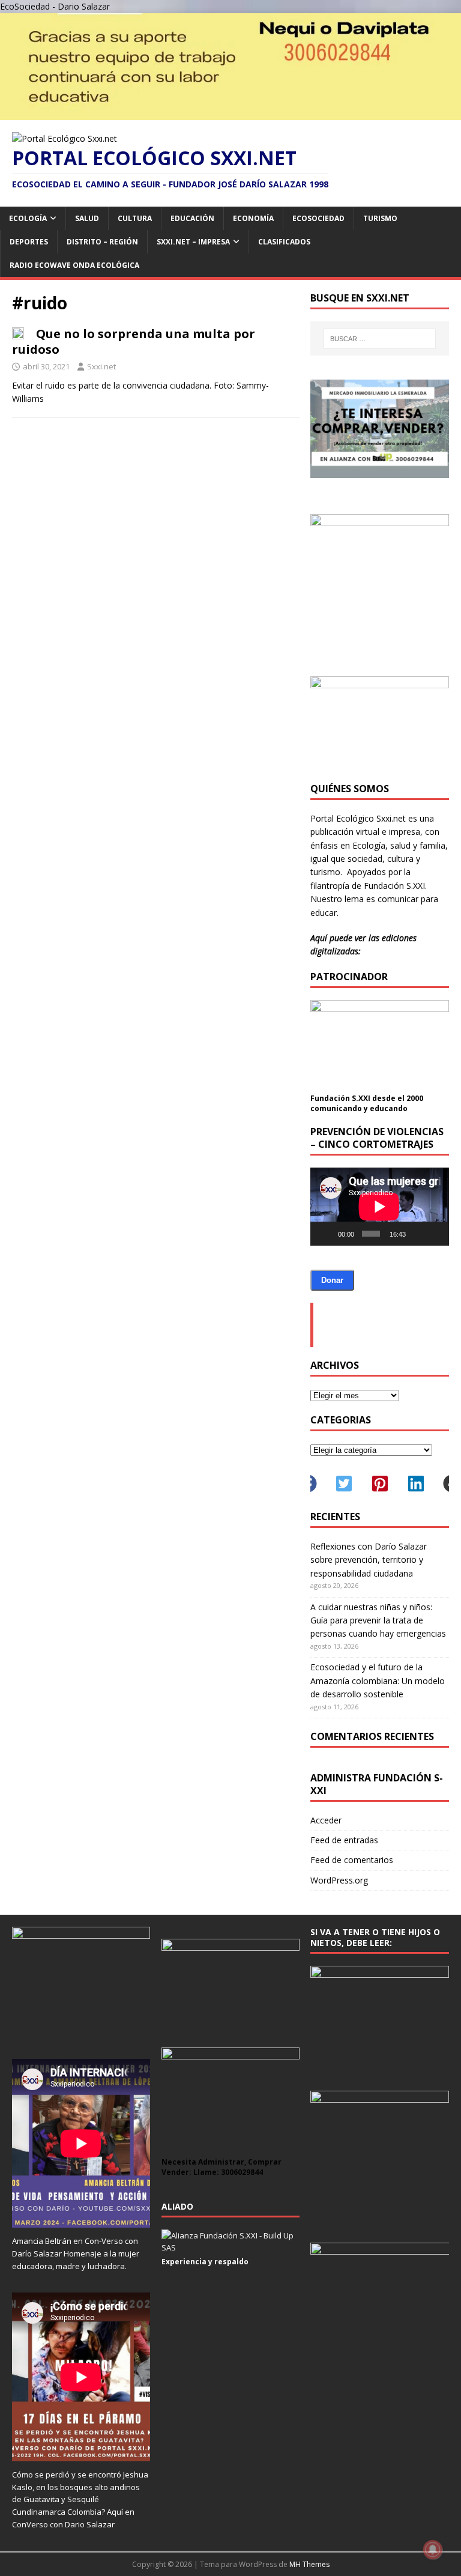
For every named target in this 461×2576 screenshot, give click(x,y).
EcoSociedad (318, 218)
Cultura (135, 218)
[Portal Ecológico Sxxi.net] (230, 113)
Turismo (380, 218)
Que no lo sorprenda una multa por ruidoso (134, 341)
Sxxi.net (101, 366)
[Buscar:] (380, 339)
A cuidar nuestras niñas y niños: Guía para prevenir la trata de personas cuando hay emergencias (378, 1620)
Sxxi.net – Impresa (193, 242)
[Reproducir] (326, 1234)
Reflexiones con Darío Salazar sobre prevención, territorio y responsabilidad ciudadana (369, 1560)
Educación (192, 218)
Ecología (28, 218)
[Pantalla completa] (435, 1234)
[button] (344, 1483)
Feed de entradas (344, 1840)
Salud (87, 218)
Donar (332, 1280)
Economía (253, 218)
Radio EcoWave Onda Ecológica (74, 265)
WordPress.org (339, 1880)
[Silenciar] (417, 1234)
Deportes (29, 242)
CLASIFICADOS (284, 242)
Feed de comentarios (352, 1860)
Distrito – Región (102, 242)
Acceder (326, 1820)
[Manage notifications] (433, 2550)
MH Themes (309, 2564)
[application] (379, 1207)
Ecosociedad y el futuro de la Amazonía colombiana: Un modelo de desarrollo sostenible (378, 1680)
